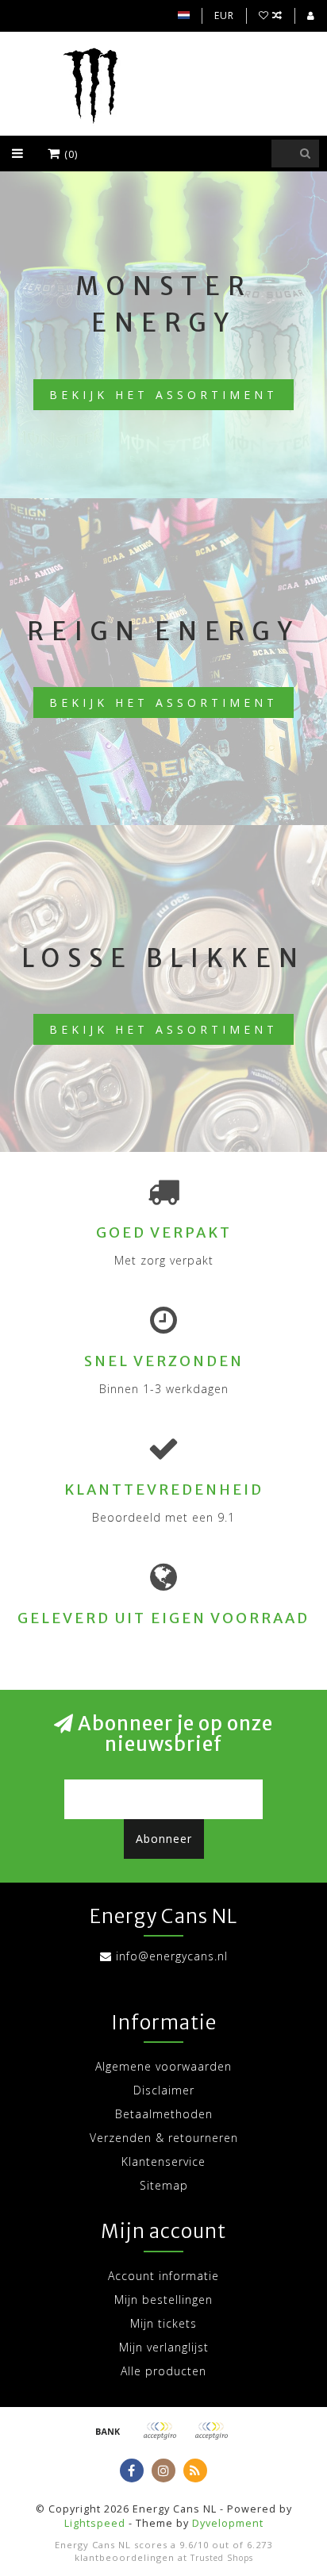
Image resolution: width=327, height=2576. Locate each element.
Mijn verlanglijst (164, 2347)
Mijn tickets (163, 2323)
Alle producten (163, 2371)
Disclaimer (164, 2090)
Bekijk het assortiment (163, 395)
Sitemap (164, 2185)
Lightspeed (95, 2523)
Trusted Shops (222, 2558)
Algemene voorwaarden (163, 2066)
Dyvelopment (228, 2523)
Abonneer (164, 1839)
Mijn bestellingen (163, 2300)
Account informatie (163, 2276)
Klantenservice (163, 2161)
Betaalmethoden (164, 2114)
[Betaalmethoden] (108, 2431)
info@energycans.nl (172, 1956)
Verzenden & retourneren (164, 2138)
